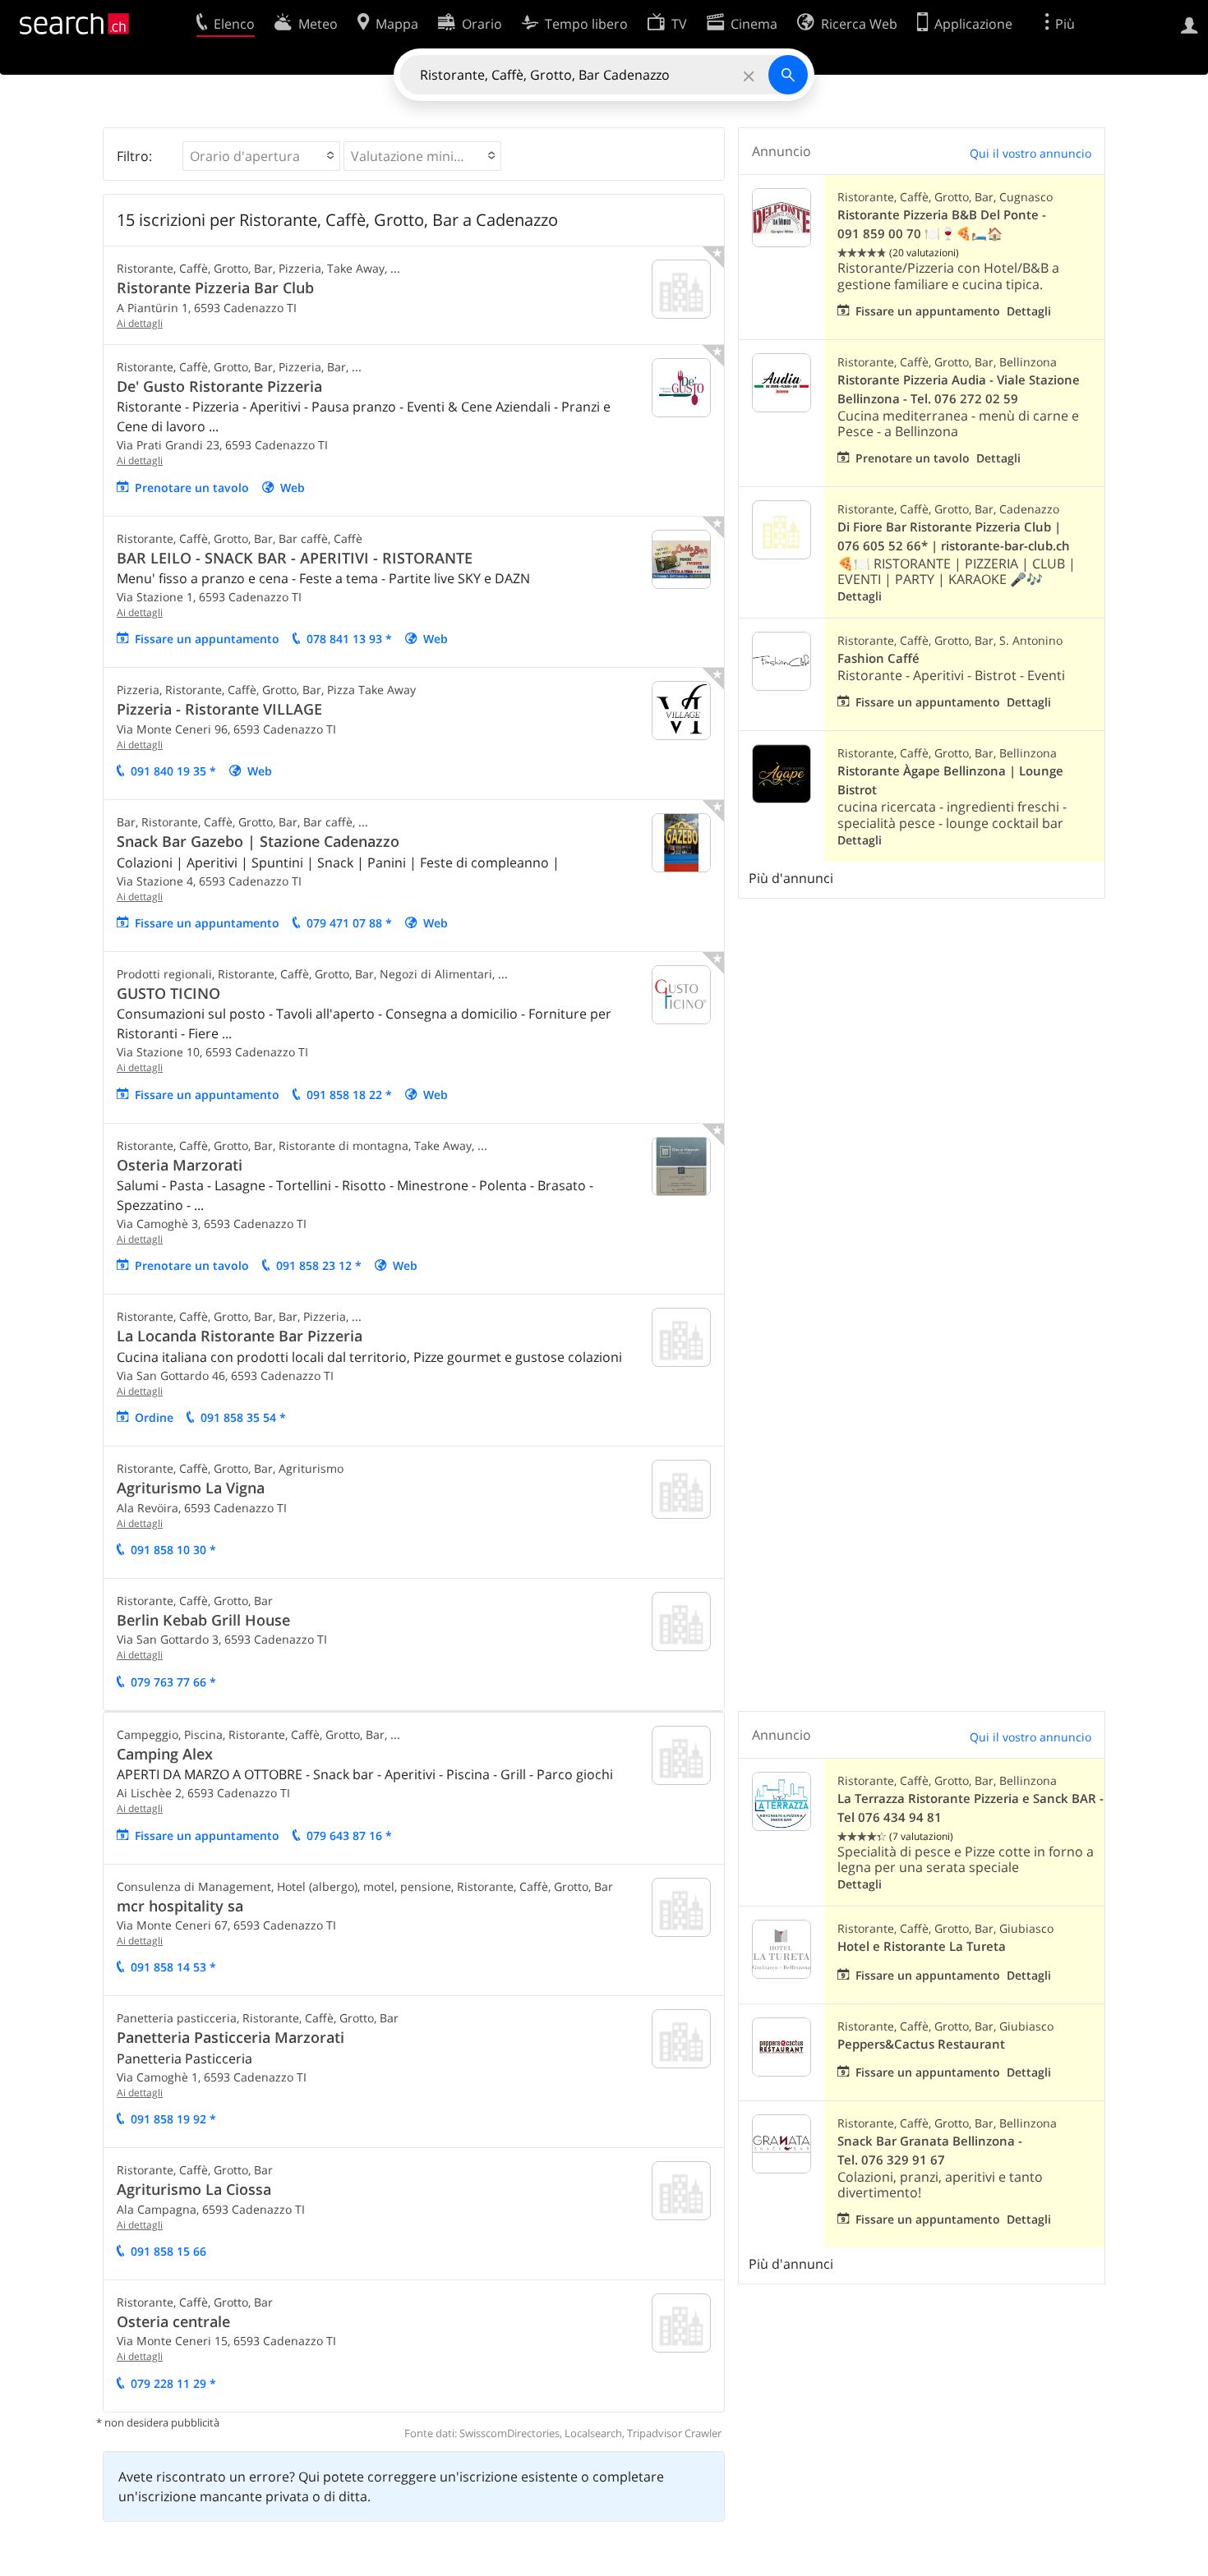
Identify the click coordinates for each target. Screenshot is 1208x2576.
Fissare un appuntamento (207, 639)
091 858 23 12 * (319, 1265)
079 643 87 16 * (349, 1835)
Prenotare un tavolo (192, 488)
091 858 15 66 (168, 2251)
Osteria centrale (173, 2321)
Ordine (154, 1417)
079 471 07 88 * (349, 923)
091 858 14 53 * (173, 1967)
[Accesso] (1190, 24)
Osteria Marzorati (180, 1165)
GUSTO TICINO (168, 993)
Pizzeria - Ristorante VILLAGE (219, 709)
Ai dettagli (140, 323)
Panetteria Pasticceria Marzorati (231, 2037)
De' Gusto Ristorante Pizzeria (219, 386)
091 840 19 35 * (173, 771)
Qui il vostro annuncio (1030, 153)
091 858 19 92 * (173, 2119)
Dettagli (1029, 311)
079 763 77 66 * (173, 1682)
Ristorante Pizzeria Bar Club (215, 287)
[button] (261, 156)
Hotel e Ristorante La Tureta (922, 1946)
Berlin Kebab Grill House (203, 1620)
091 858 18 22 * (349, 1095)
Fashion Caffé (878, 658)
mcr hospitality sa (180, 1906)
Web (293, 488)
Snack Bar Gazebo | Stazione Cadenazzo (258, 841)
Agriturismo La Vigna (191, 1488)
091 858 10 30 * (173, 1550)
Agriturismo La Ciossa (194, 2189)
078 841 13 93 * (349, 639)
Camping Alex (165, 1754)
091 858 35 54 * (243, 1417)
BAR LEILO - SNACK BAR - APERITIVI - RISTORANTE (295, 558)
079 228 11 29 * (173, 2383)
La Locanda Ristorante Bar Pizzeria (240, 1336)
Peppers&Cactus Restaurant (921, 2044)
